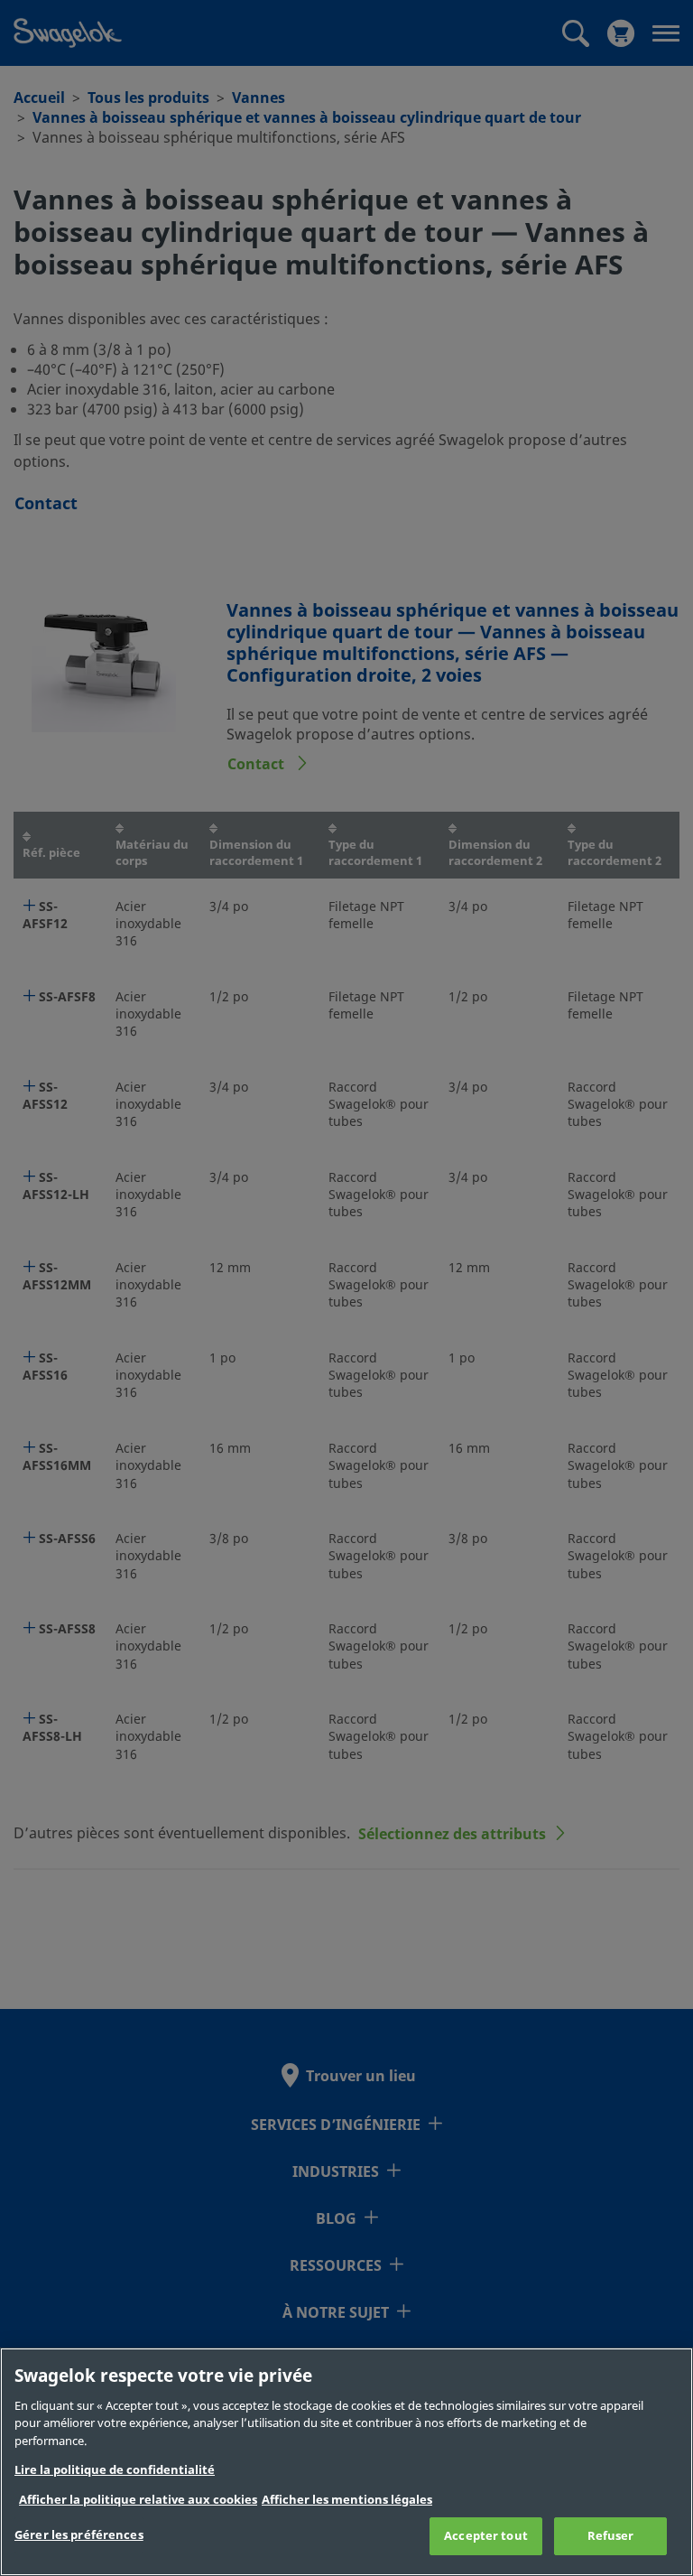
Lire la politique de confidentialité (115, 2470)
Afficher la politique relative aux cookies (138, 2500)
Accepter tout (486, 2536)
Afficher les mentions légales (347, 2500)
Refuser (611, 2536)
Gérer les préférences (79, 2535)
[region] (346, 2462)
